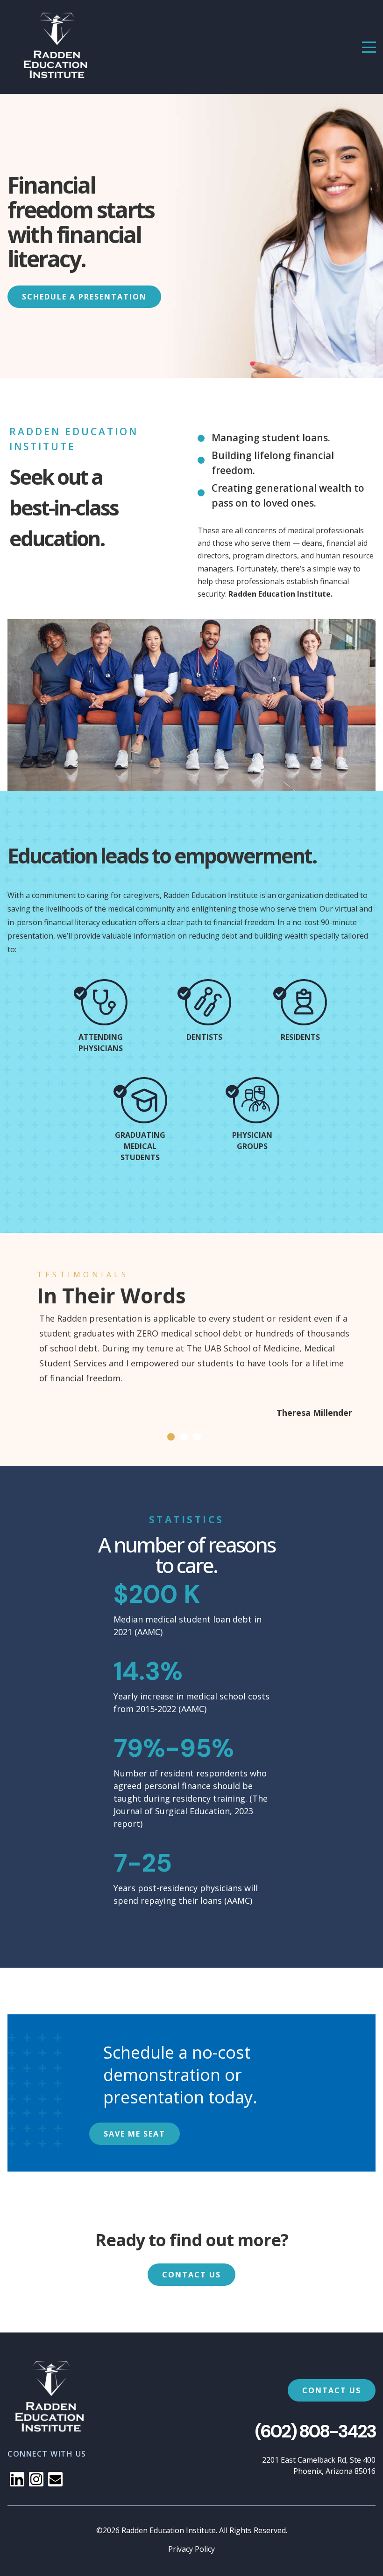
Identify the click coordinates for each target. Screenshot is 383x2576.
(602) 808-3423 (315, 2431)
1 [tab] (171, 1437)
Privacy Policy (191, 2549)
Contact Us (191, 2275)
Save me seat (135, 2134)
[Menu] (369, 47)
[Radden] (57, 47)
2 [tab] (184, 1437)
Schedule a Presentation (84, 297)
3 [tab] (197, 1437)
